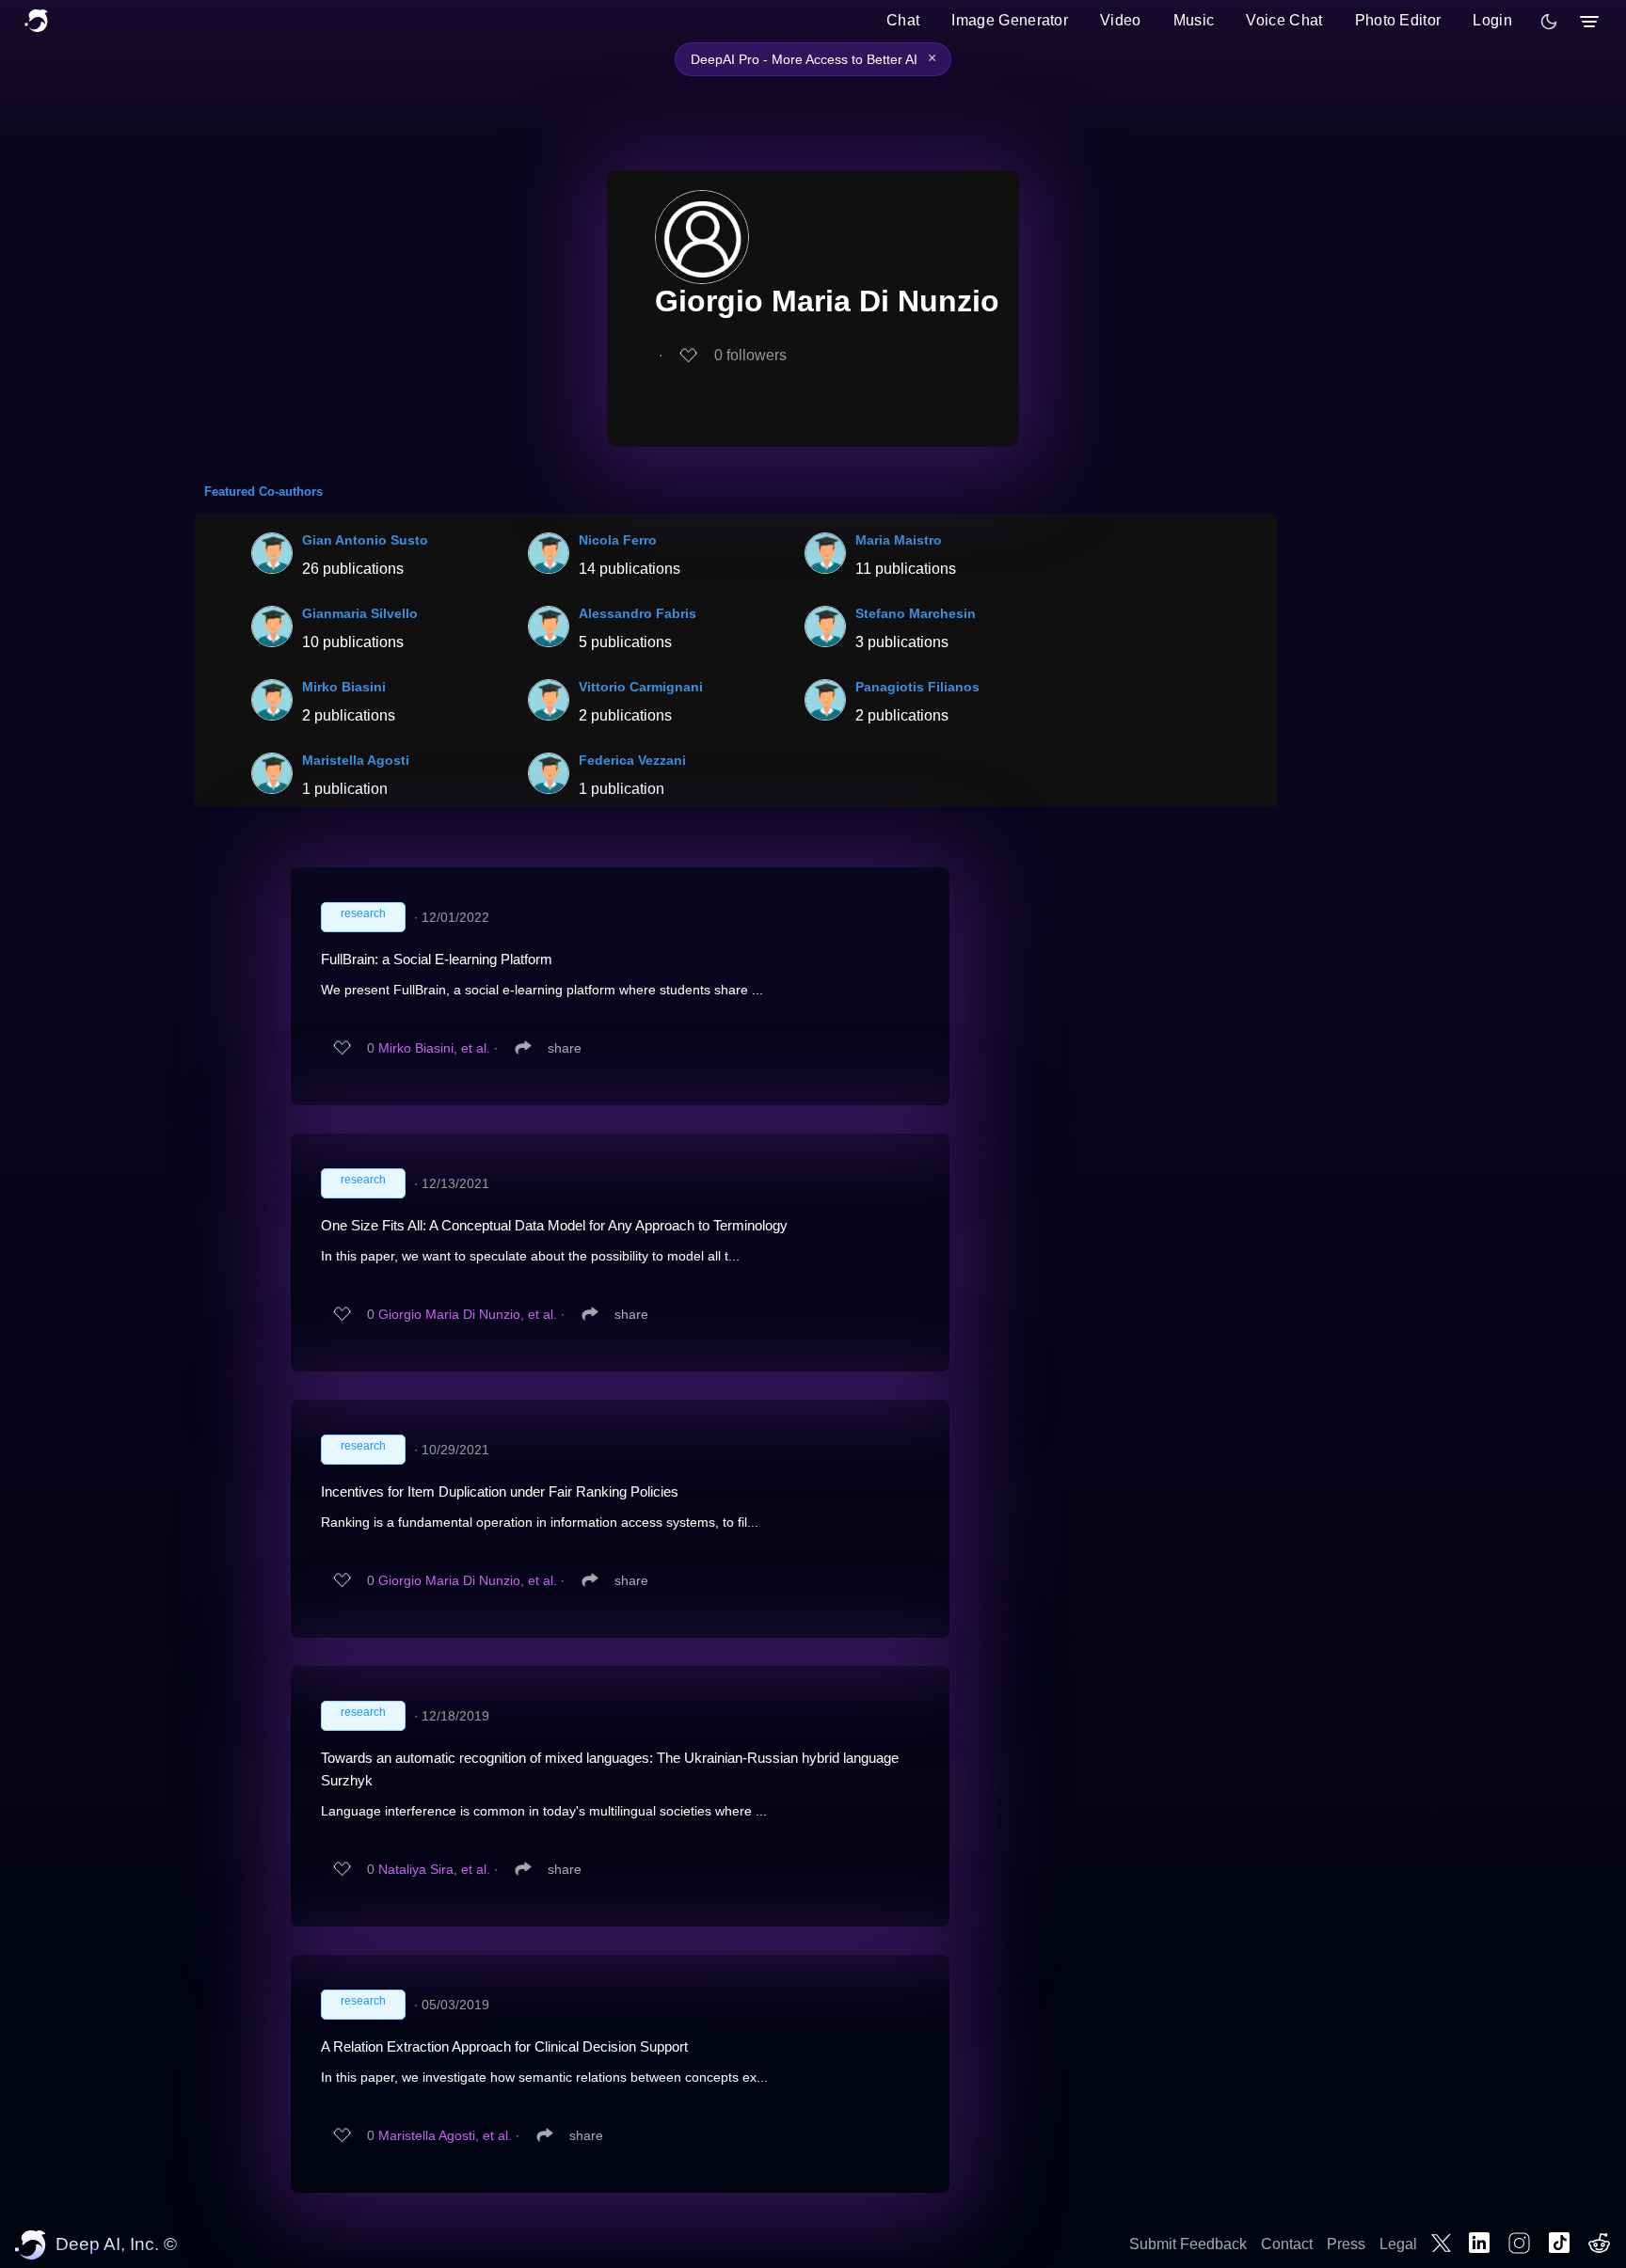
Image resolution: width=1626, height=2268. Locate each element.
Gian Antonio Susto (365, 540)
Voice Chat (1284, 20)
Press (1346, 2244)
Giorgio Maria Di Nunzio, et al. (468, 1314)
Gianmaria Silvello (360, 613)
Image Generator (1010, 20)
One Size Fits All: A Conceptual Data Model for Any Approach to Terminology (554, 1225)
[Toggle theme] (1549, 22)
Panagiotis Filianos (917, 687)
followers (750, 355)
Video (1121, 20)
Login (1492, 20)
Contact (1287, 2244)
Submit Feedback (1188, 2244)
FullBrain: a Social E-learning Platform (437, 959)
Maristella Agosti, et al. (445, 2135)
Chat (903, 20)
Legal (1398, 2244)
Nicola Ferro (618, 540)
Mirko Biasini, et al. (434, 1048)
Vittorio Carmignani (641, 687)
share (565, 1048)
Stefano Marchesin (916, 613)
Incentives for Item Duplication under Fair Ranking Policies (500, 1491)
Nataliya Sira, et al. (434, 1869)
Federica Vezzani (632, 760)
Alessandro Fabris (638, 613)
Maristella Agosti (356, 760)
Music (1194, 20)
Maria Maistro (899, 540)
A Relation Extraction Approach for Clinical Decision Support (504, 2046)
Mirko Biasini (344, 687)
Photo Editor (1398, 20)
